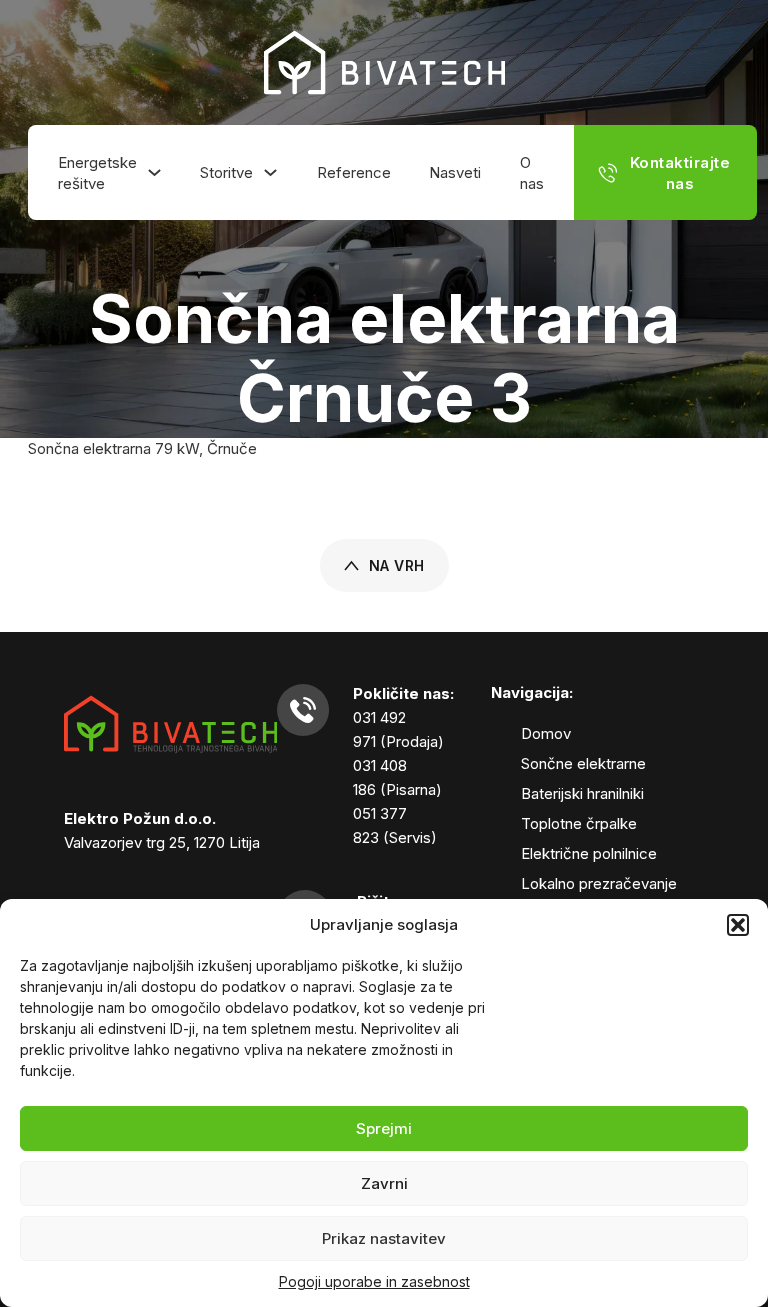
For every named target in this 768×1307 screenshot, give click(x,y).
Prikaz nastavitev (384, 1238)
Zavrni (384, 1183)
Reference (354, 172)
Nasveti (455, 172)
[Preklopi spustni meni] (154, 172)
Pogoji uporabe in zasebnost (374, 1281)
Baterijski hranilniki (582, 793)
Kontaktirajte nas (680, 173)
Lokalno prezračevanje (599, 883)
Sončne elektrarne (583, 763)
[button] (738, 925)
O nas (532, 173)
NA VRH (397, 565)
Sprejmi (384, 1128)
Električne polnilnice (589, 853)
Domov (546, 733)
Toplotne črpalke (579, 823)
